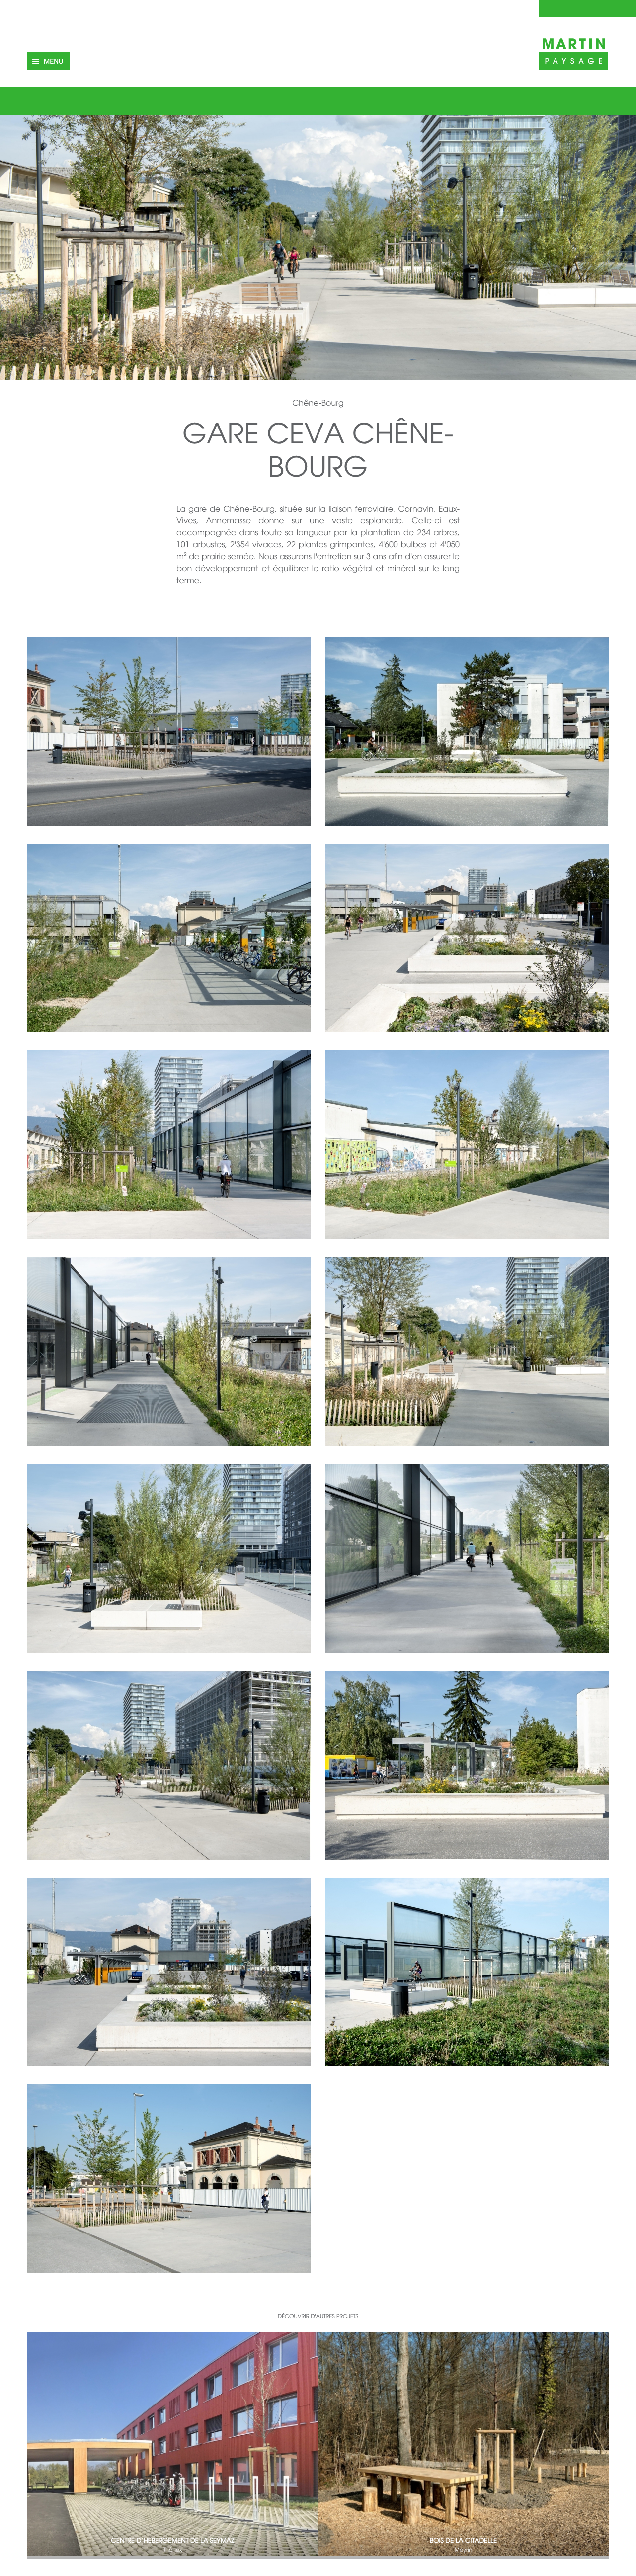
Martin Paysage (574, 52)
